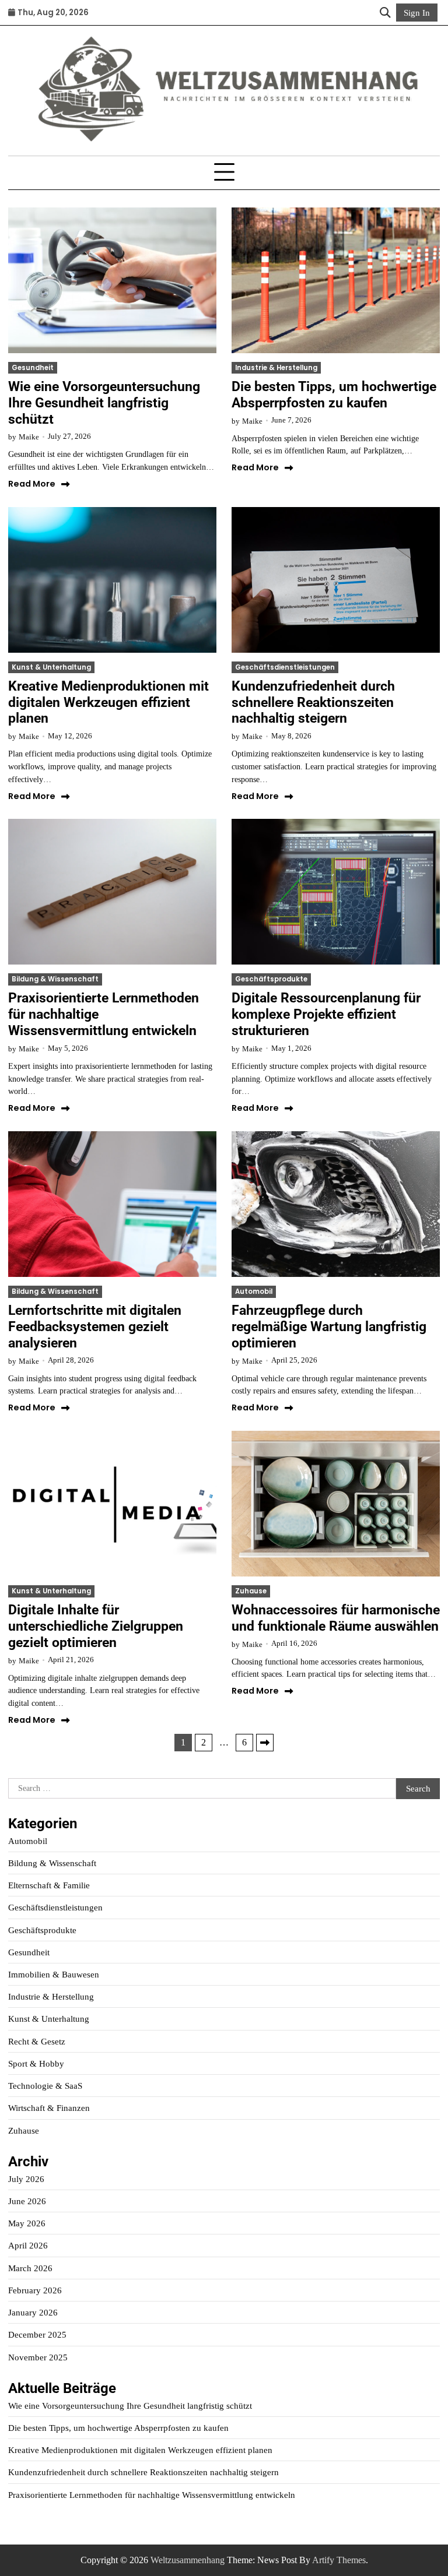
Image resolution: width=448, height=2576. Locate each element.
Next (265, 1743)
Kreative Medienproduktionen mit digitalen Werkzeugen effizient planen (108, 702)
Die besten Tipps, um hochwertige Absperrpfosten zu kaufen (334, 395)
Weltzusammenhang (188, 2560)
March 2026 (30, 2268)
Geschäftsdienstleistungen (285, 667)
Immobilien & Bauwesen (54, 1974)
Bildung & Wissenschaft (55, 979)
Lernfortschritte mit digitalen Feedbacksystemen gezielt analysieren (95, 1326)
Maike (29, 437)
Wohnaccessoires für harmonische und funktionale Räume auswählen (336, 1618)
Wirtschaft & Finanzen (49, 2108)
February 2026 (35, 2290)
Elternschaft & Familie (49, 1885)
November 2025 (38, 2357)
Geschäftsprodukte (271, 979)
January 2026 (33, 2312)
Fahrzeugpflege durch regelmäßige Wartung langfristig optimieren (329, 1326)
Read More (32, 484)
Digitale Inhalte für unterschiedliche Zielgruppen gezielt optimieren (96, 1626)
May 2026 (27, 2223)
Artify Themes (339, 2560)
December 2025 (37, 2334)
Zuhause (251, 1591)
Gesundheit (33, 368)
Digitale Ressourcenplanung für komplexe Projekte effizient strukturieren (326, 1014)
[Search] (385, 13)
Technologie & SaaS (45, 2086)
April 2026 (28, 2245)
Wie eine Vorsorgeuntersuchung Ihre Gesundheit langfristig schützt (104, 403)
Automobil (254, 1291)
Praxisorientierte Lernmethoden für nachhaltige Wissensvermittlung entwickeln (152, 2495)
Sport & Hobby (36, 2063)
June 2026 (27, 2201)
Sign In (417, 13)
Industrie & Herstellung (276, 368)
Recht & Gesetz (37, 2041)
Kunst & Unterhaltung (51, 667)
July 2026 (26, 2179)
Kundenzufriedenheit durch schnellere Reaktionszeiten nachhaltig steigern (313, 702)
